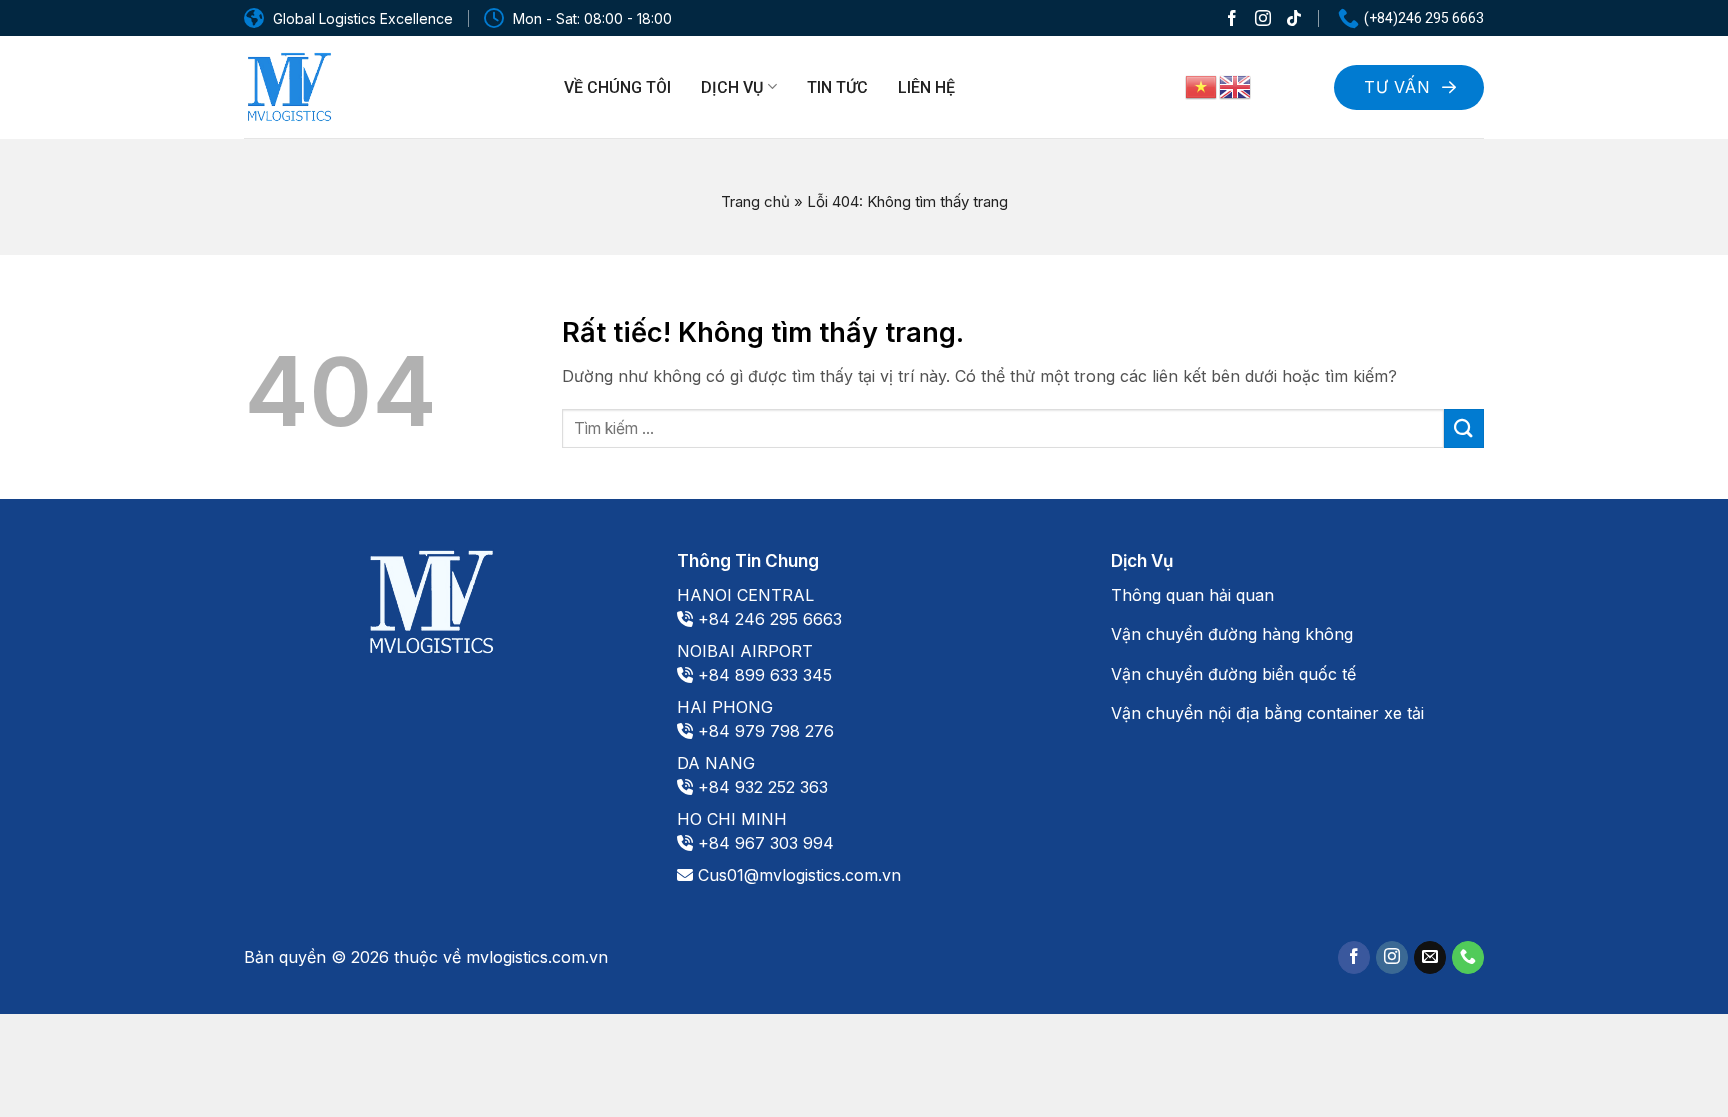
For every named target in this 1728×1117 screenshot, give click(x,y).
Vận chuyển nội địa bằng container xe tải (1267, 713)
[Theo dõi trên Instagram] (1263, 17)
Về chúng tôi (617, 87)
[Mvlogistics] (289, 87)
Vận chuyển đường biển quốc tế (1233, 674)
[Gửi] (1464, 428)
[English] (1236, 86)
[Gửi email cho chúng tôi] (1430, 957)
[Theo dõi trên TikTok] (1294, 17)
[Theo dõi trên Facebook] (1232, 17)
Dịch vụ (732, 87)
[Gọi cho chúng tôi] (1468, 957)
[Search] (1293, 84)
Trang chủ (755, 201)
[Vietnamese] (1202, 86)
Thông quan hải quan (1192, 595)
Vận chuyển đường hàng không (1232, 634)
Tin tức (837, 87)
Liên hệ (926, 87)
